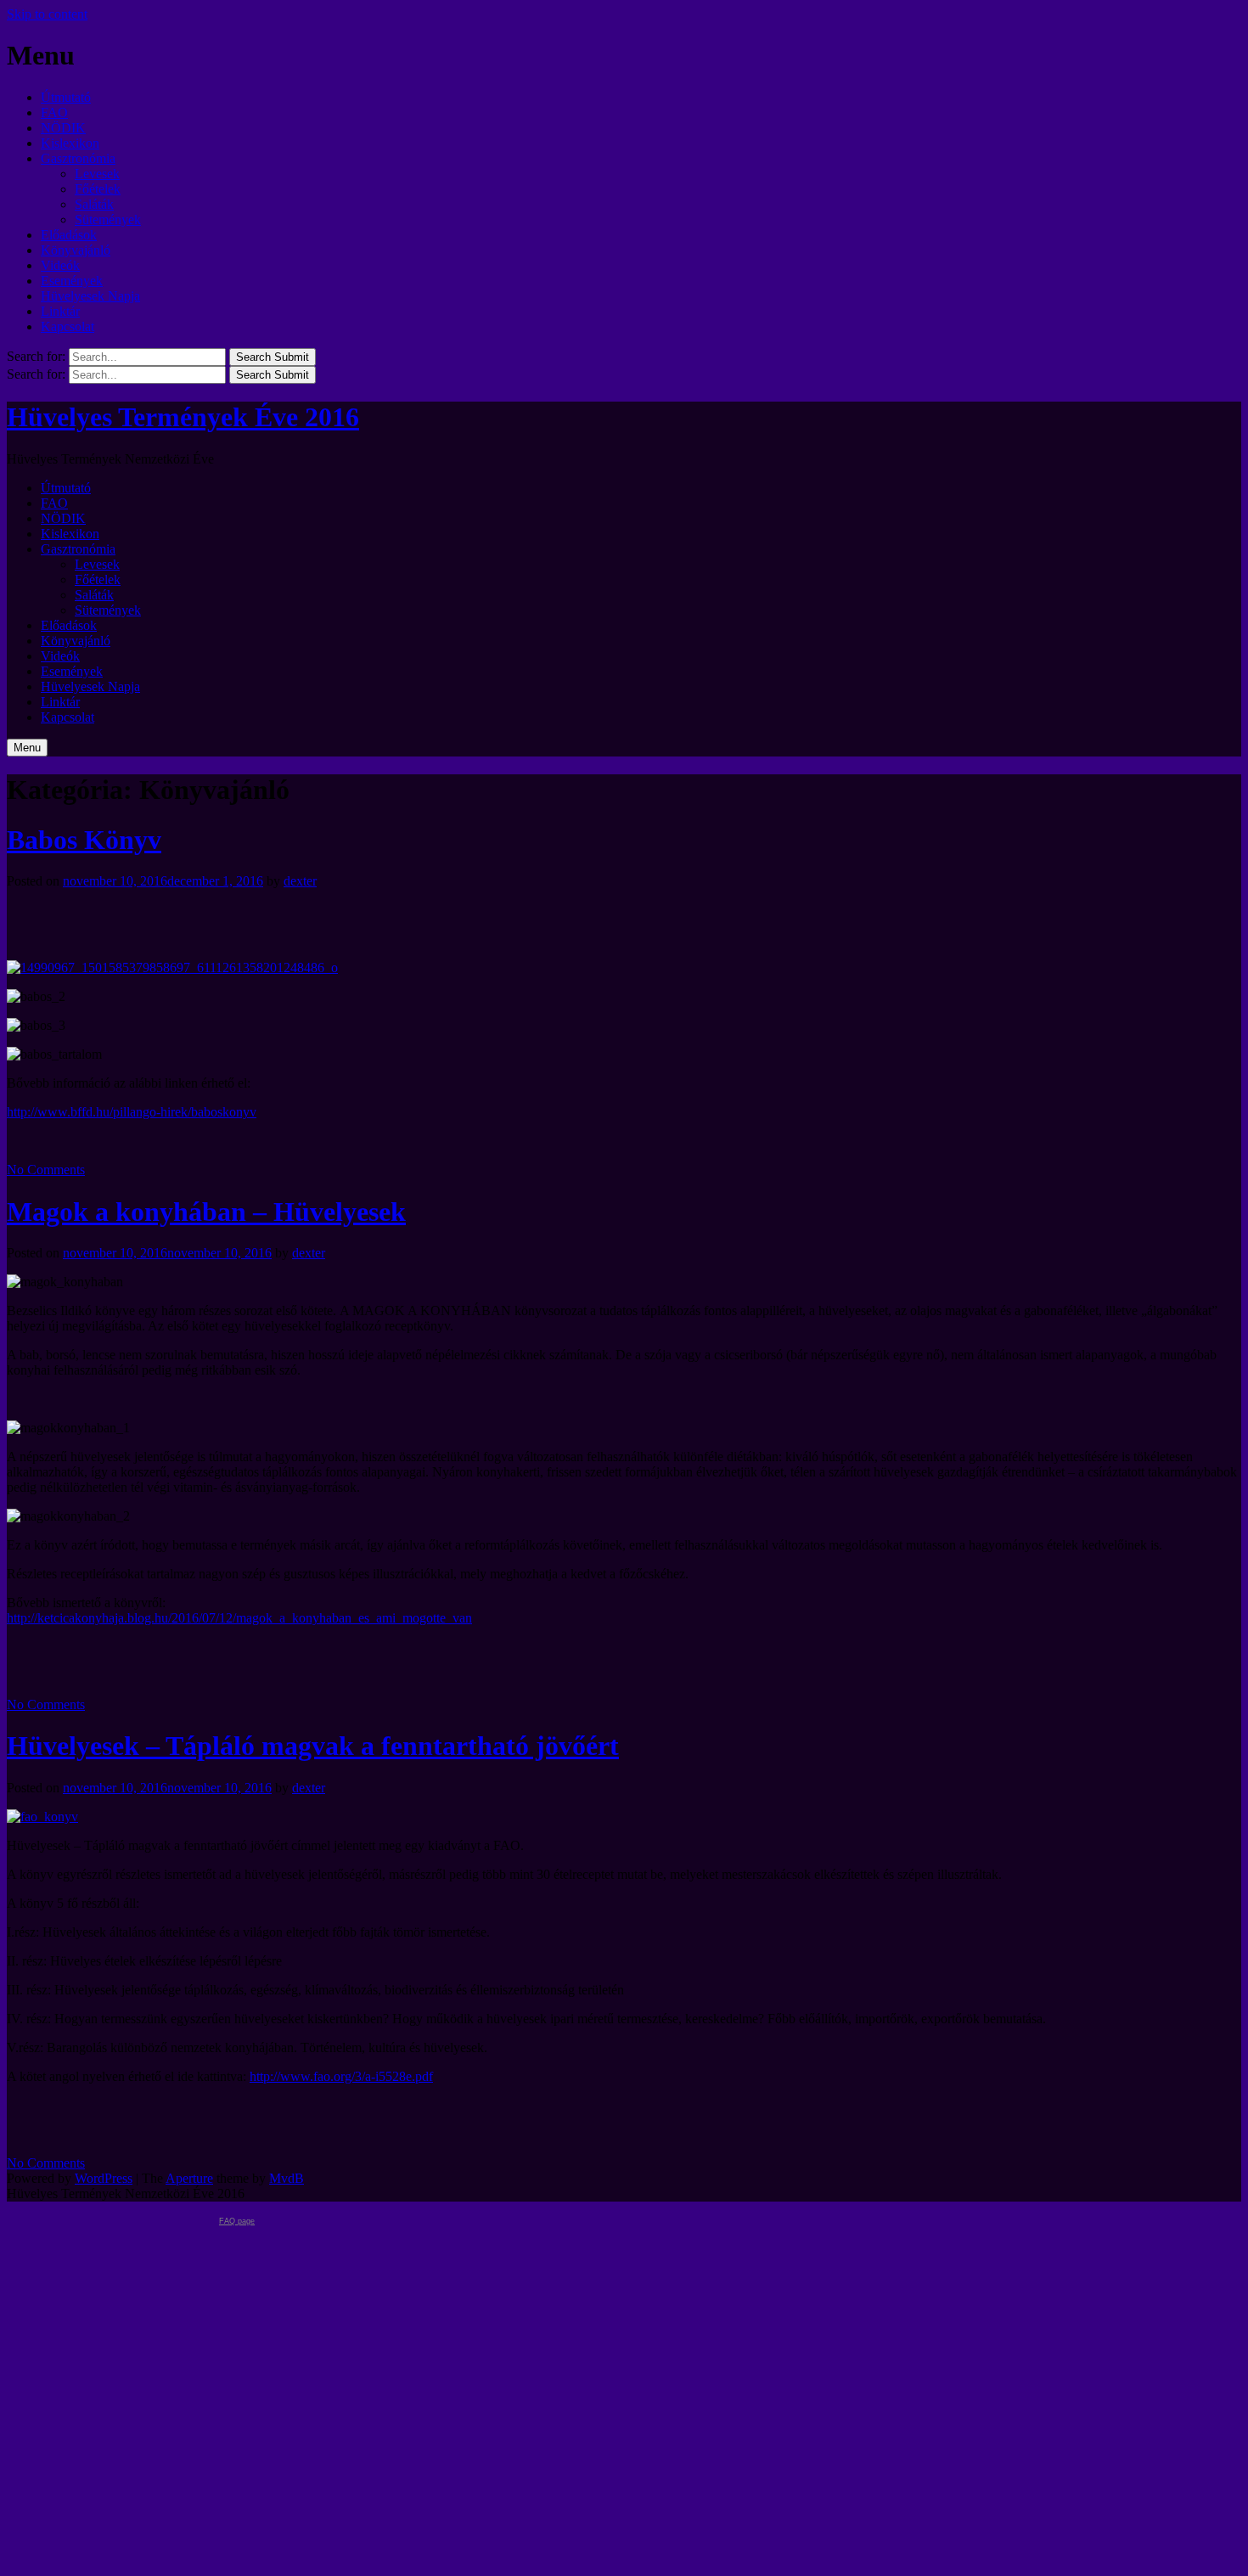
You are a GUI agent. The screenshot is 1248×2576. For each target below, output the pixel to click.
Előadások (69, 235)
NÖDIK (63, 128)
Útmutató (66, 97)
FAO (54, 112)
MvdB (287, 2178)
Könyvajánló (76, 250)
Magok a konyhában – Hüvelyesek (206, 1212)
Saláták (94, 204)
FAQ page (237, 2221)
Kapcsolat (67, 326)
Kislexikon (70, 143)
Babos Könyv (84, 840)
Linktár (60, 311)
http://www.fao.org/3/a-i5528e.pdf (341, 2076)
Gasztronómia (78, 158)
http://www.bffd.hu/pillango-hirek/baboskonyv (132, 1112)
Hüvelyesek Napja (90, 296)
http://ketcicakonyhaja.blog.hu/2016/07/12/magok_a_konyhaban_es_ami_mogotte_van (239, 1618)
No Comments (46, 1170)
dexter (300, 881)
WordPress (104, 2178)
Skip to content (47, 14)
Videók (60, 265)
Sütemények (108, 219)
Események (72, 281)
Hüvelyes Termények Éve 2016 (183, 417)
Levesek (97, 174)
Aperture (189, 2178)
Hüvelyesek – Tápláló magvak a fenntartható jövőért (313, 1746)
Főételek (98, 189)
